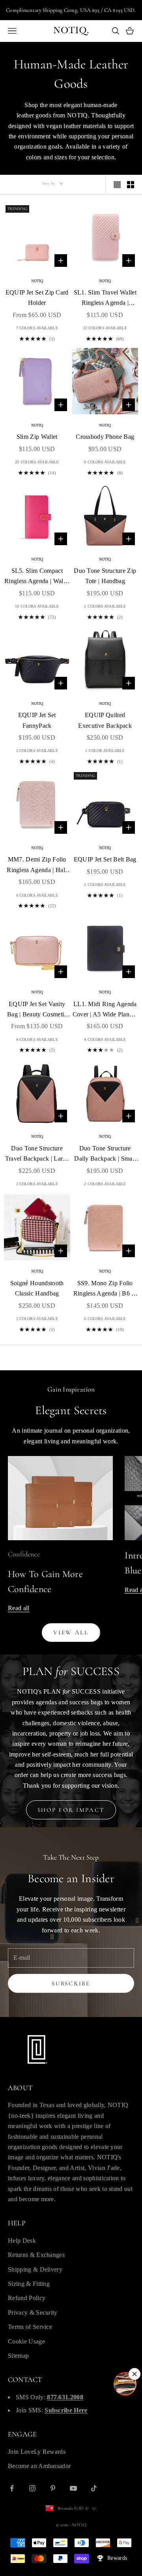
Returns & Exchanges (36, 2255)
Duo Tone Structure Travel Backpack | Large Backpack (37, 1155)
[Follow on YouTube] (73, 2488)
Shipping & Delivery (35, 2269)
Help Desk (22, 2241)
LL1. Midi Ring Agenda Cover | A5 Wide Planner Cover (105, 1010)
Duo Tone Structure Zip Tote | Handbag (105, 576)
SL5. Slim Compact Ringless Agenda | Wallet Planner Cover (37, 577)
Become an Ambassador (39, 2466)
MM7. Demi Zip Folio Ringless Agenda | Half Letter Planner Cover (37, 866)
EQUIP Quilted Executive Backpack (105, 720)
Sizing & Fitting (29, 2284)
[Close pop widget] (135, 2374)
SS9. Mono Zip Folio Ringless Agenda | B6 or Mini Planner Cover (105, 1289)
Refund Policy (27, 2298)
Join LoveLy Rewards (37, 2452)
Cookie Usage (26, 2341)
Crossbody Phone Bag (105, 437)
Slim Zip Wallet (37, 437)
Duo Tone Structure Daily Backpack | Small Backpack (105, 1155)
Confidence (24, 1554)
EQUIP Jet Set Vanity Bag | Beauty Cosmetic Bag (37, 1010)
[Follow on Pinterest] (53, 2488)
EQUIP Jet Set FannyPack (37, 720)
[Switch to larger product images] (117, 185)
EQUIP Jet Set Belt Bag (105, 859)
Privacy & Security (33, 2313)
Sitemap (18, 2356)
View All (71, 1632)
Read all (19, 1608)
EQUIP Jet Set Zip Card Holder (37, 297)
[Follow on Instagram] (32, 2488)
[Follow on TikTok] (94, 2488)
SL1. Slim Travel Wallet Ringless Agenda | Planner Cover (105, 299)
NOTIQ (37, 281)
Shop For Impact (71, 1810)
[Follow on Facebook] (12, 2488)
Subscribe (71, 1983)
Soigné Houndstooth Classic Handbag (37, 1288)
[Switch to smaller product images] (131, 185)
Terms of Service (30, 2327)
